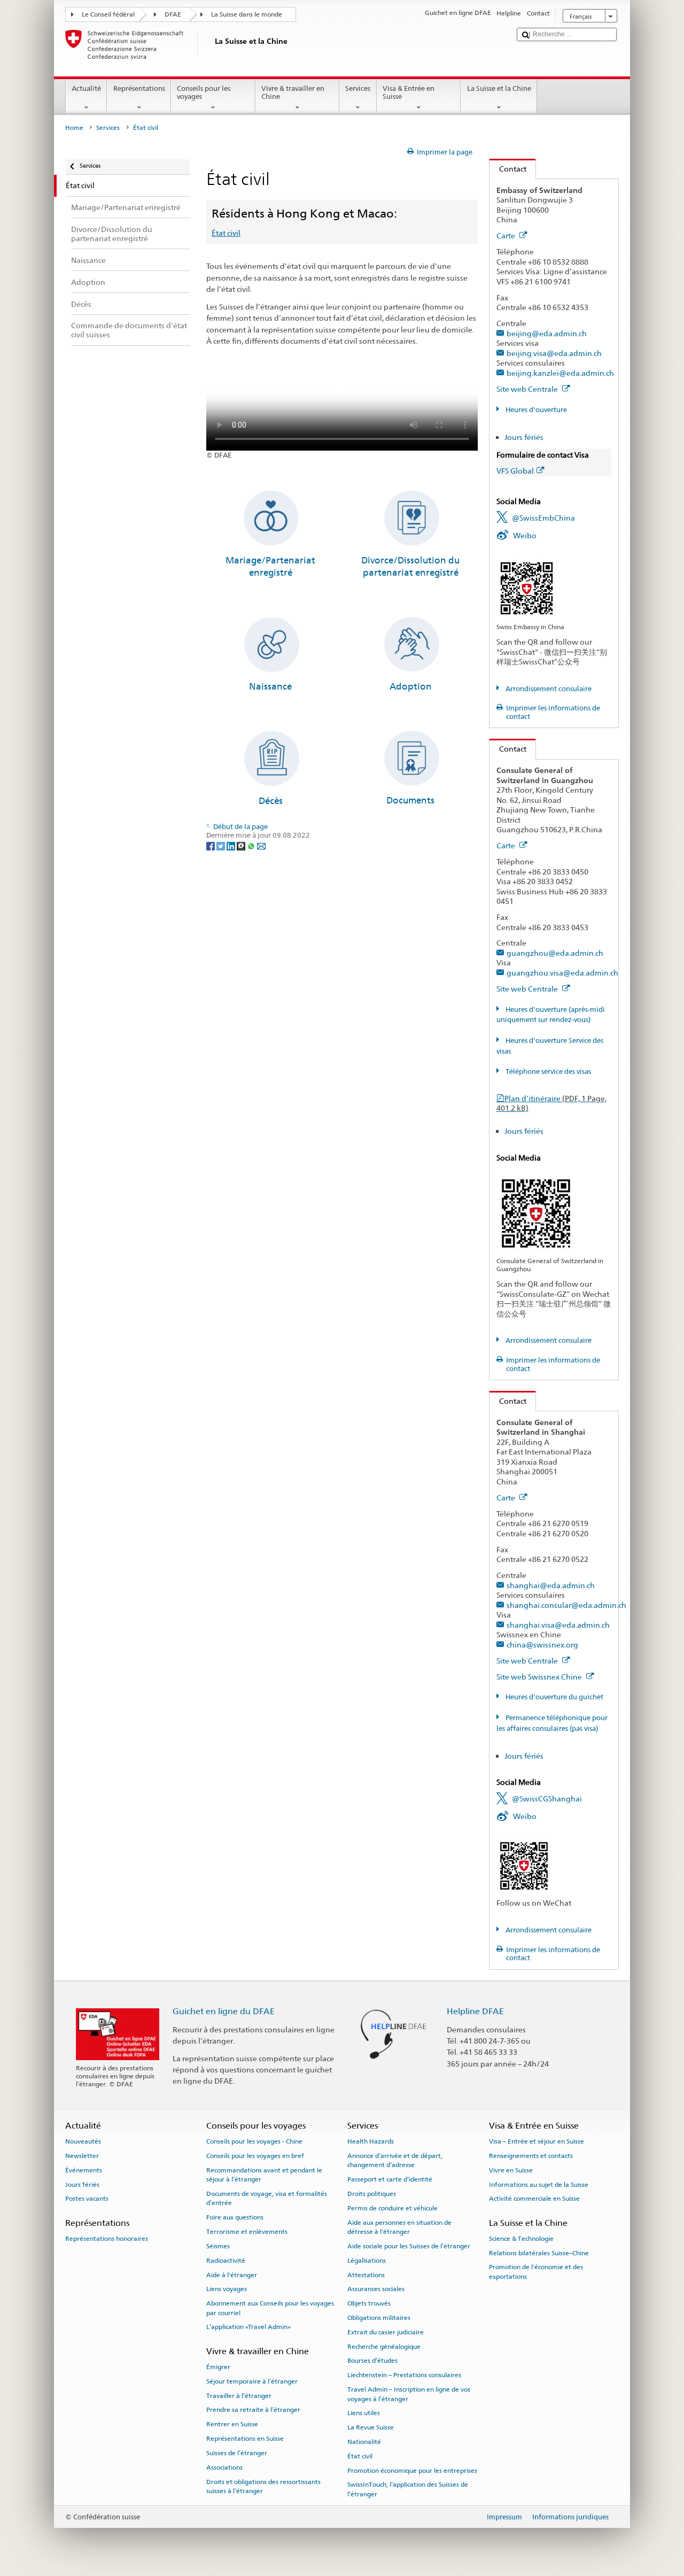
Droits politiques (372, 2194)
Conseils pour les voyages (204, 93)
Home (74, 128)
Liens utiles (364, 2413)
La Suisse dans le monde (247, 14)
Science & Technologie (521, 2239)
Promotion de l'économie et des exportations (536, 2272)
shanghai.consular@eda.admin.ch (566, 1605)
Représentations (139, 88)
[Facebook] (211, 845)
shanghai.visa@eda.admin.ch (558, 1625)
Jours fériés (524, 437)
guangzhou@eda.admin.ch (555, 953)
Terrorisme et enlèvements (247, 2232)
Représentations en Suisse (245, 2439)
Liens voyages (227, 2289)
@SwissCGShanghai (547, 1798)
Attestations (366, 2275)
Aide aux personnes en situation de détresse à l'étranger (399, 2227)
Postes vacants (87, 2199)
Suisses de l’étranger (237, 2453)
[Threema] (242, 845)
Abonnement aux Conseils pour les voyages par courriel (270, 2308)
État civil (226, 233)
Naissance (270, 686)
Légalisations (367, 2261)
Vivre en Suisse (511, 2170)
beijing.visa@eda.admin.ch (554, 353)
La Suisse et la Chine (499, 88)
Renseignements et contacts (531, 2156)
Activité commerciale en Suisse (534, 2199)
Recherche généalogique (384, 2346)
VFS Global (515, 471)
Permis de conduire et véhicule (392, 2208)
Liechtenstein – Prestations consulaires (404, 2375)
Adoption (411, 686)
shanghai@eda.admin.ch (551, 1585)
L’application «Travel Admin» (248, 2327)
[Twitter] (221, 845)
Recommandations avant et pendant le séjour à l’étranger (264, 2175)
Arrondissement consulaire (548, 689)
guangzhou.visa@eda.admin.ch (562, 973)
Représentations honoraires (107, 2239)
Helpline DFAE (475, 2011)
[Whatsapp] (252, 845)
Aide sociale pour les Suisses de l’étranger (409, 2246)
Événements (84, 2170)
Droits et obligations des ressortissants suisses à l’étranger (263, 2486)
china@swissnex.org (542, 1645)
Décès (271, 801)
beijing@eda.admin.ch (547, 333)
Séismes (218, 2246)
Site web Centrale (528, 389)
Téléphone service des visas (547, 1072)
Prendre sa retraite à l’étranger (253, 2410)
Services (358, 88)
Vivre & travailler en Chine (293, 93)
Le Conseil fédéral (108, 14)
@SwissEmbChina (543, 518)
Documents (410, 800)
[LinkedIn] (232, 845)
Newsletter (82, 2156)
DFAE (173, 14)
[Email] (261, 845)
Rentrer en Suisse (232, 2424)
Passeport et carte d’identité (390, 2179)
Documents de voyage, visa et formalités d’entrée (267, 2198)
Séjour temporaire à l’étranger (252, 2381)
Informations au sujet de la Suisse (539, 2184)
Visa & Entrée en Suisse (409, 93)
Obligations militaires (379, 2318)
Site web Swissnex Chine (540, 1677)
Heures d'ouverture (535, 410)
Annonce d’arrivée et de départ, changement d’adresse (395, 2160)
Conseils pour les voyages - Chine (254, 2141)
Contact (508, 169)
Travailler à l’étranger (239, 2395)
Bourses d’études (372, 2361)
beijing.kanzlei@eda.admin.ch (560, 373)
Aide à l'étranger (232, 2275)
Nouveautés (83, 2141)
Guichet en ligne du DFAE (224, 2011)
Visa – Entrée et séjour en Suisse (537, 2141)
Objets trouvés (369, 2303)
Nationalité (364, 2442)
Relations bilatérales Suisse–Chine (539, 2253)
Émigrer (218, 2367)
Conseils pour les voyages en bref (255, 2156)
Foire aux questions (235, 2217)
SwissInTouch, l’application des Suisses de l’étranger (408, 2489)
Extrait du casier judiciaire (386, 2332)
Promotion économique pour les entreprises (412, 2470)
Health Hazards (371, 2141)
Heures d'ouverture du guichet (554, 1697)
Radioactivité (226, 2261)
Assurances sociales (376, 2289)
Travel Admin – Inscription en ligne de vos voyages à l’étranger (409, 2394)
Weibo (525, 535)
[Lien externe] (527, 588)
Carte (507, 235)
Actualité (86, 88)
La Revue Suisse (371, 2427)
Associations (224, 2467)
